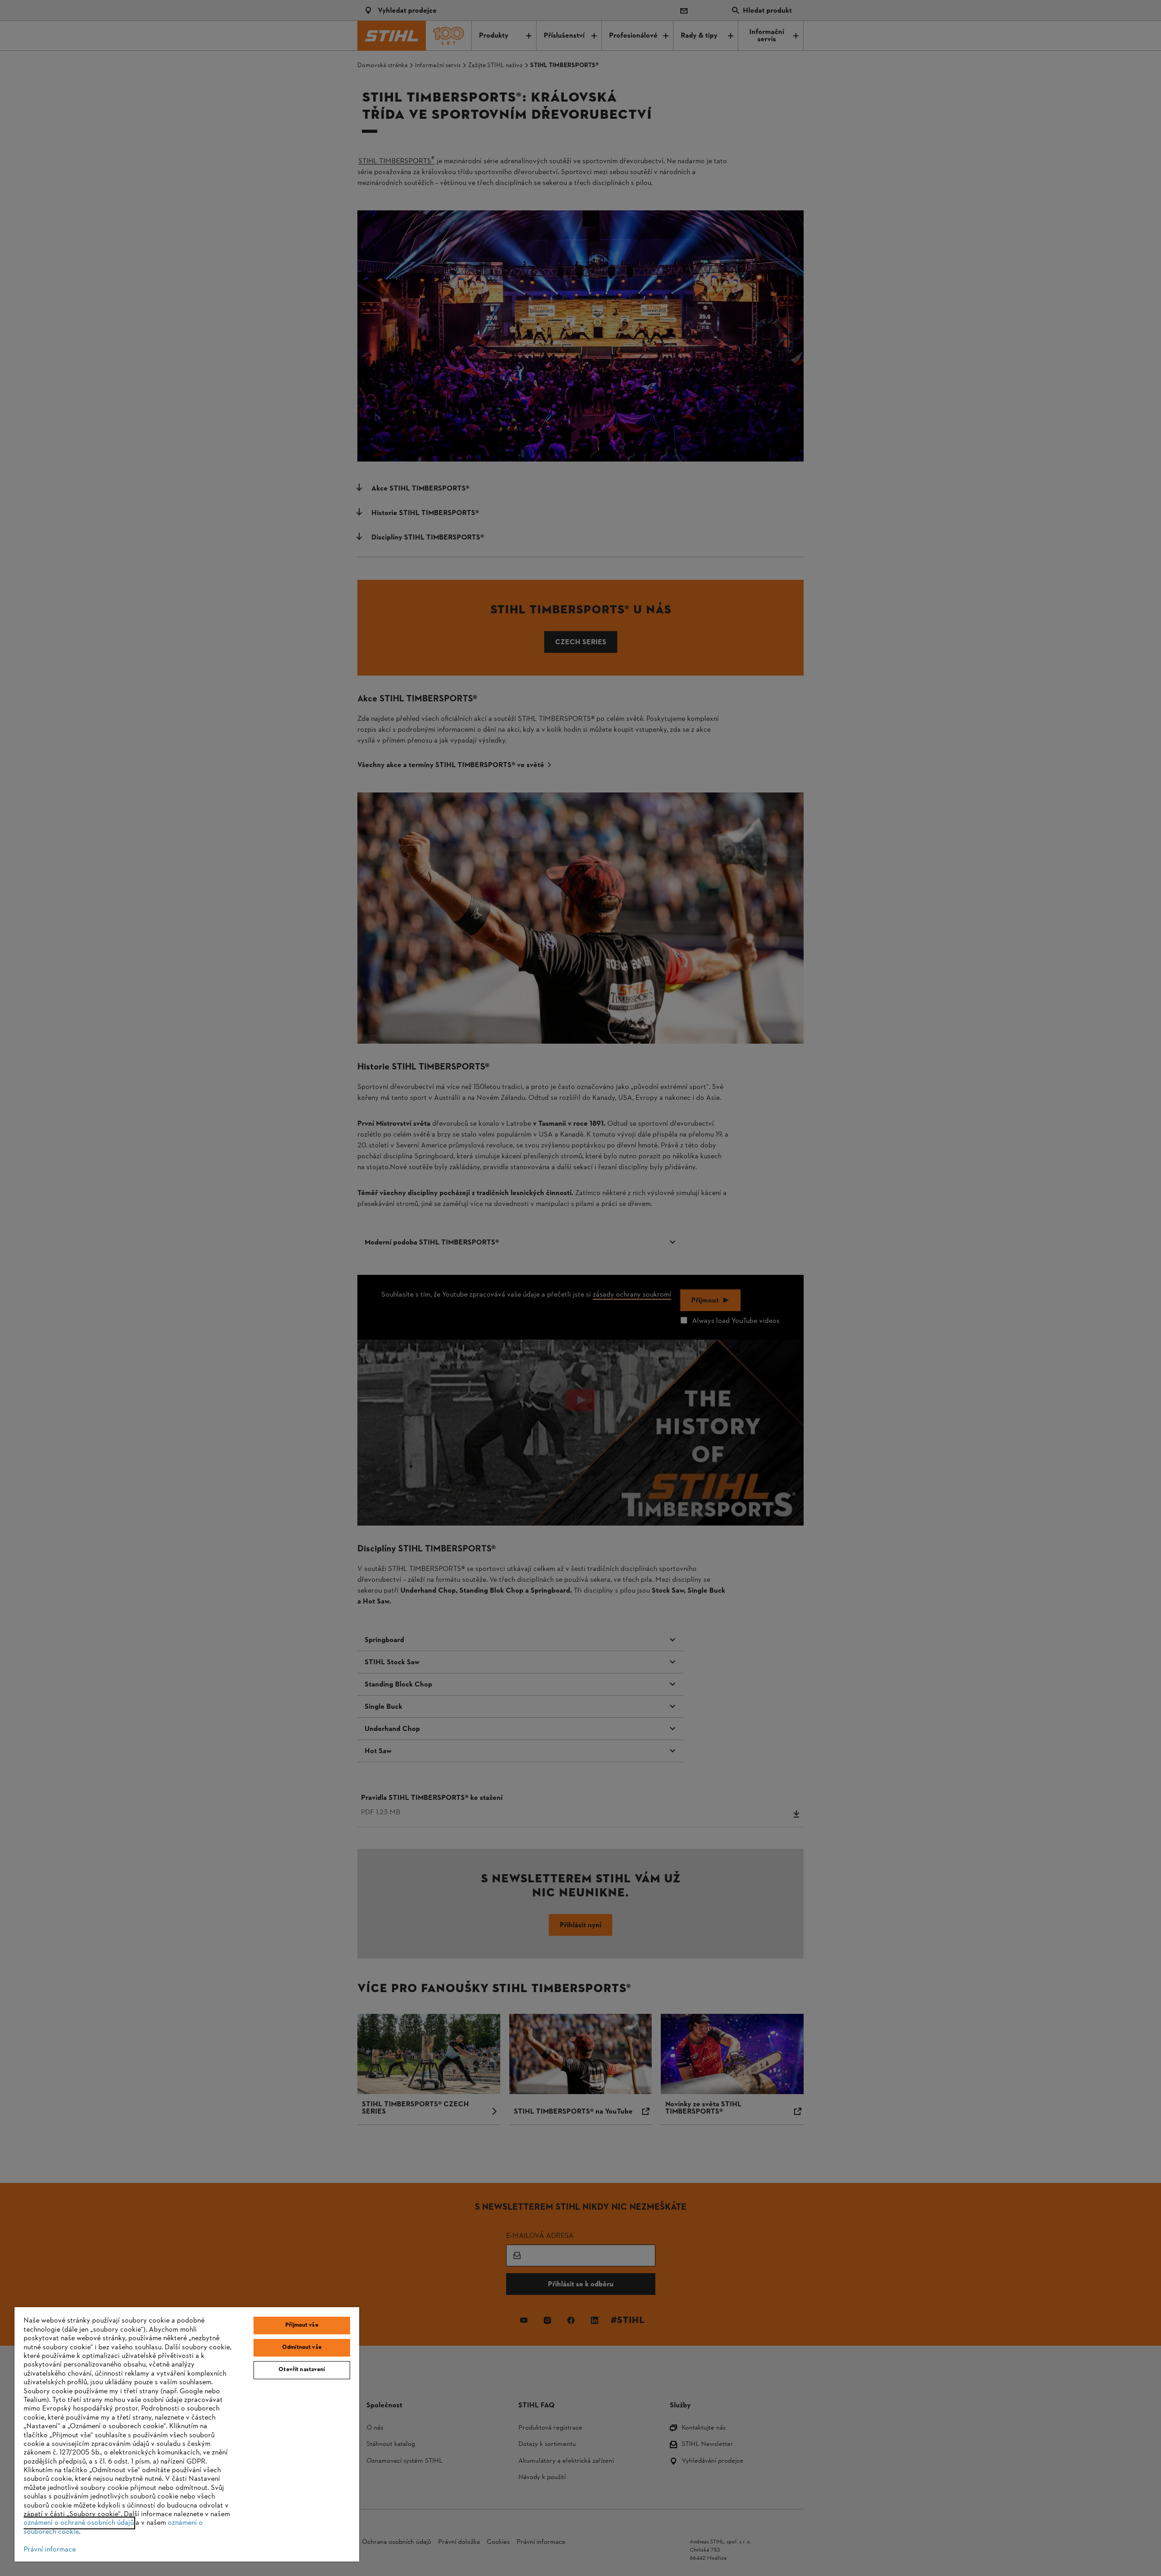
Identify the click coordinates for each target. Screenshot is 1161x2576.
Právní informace (50, 2550)
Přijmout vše (302, 2325)
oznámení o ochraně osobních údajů (79, 2523)
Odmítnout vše (302, 2348)
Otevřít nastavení (302, 2370)
